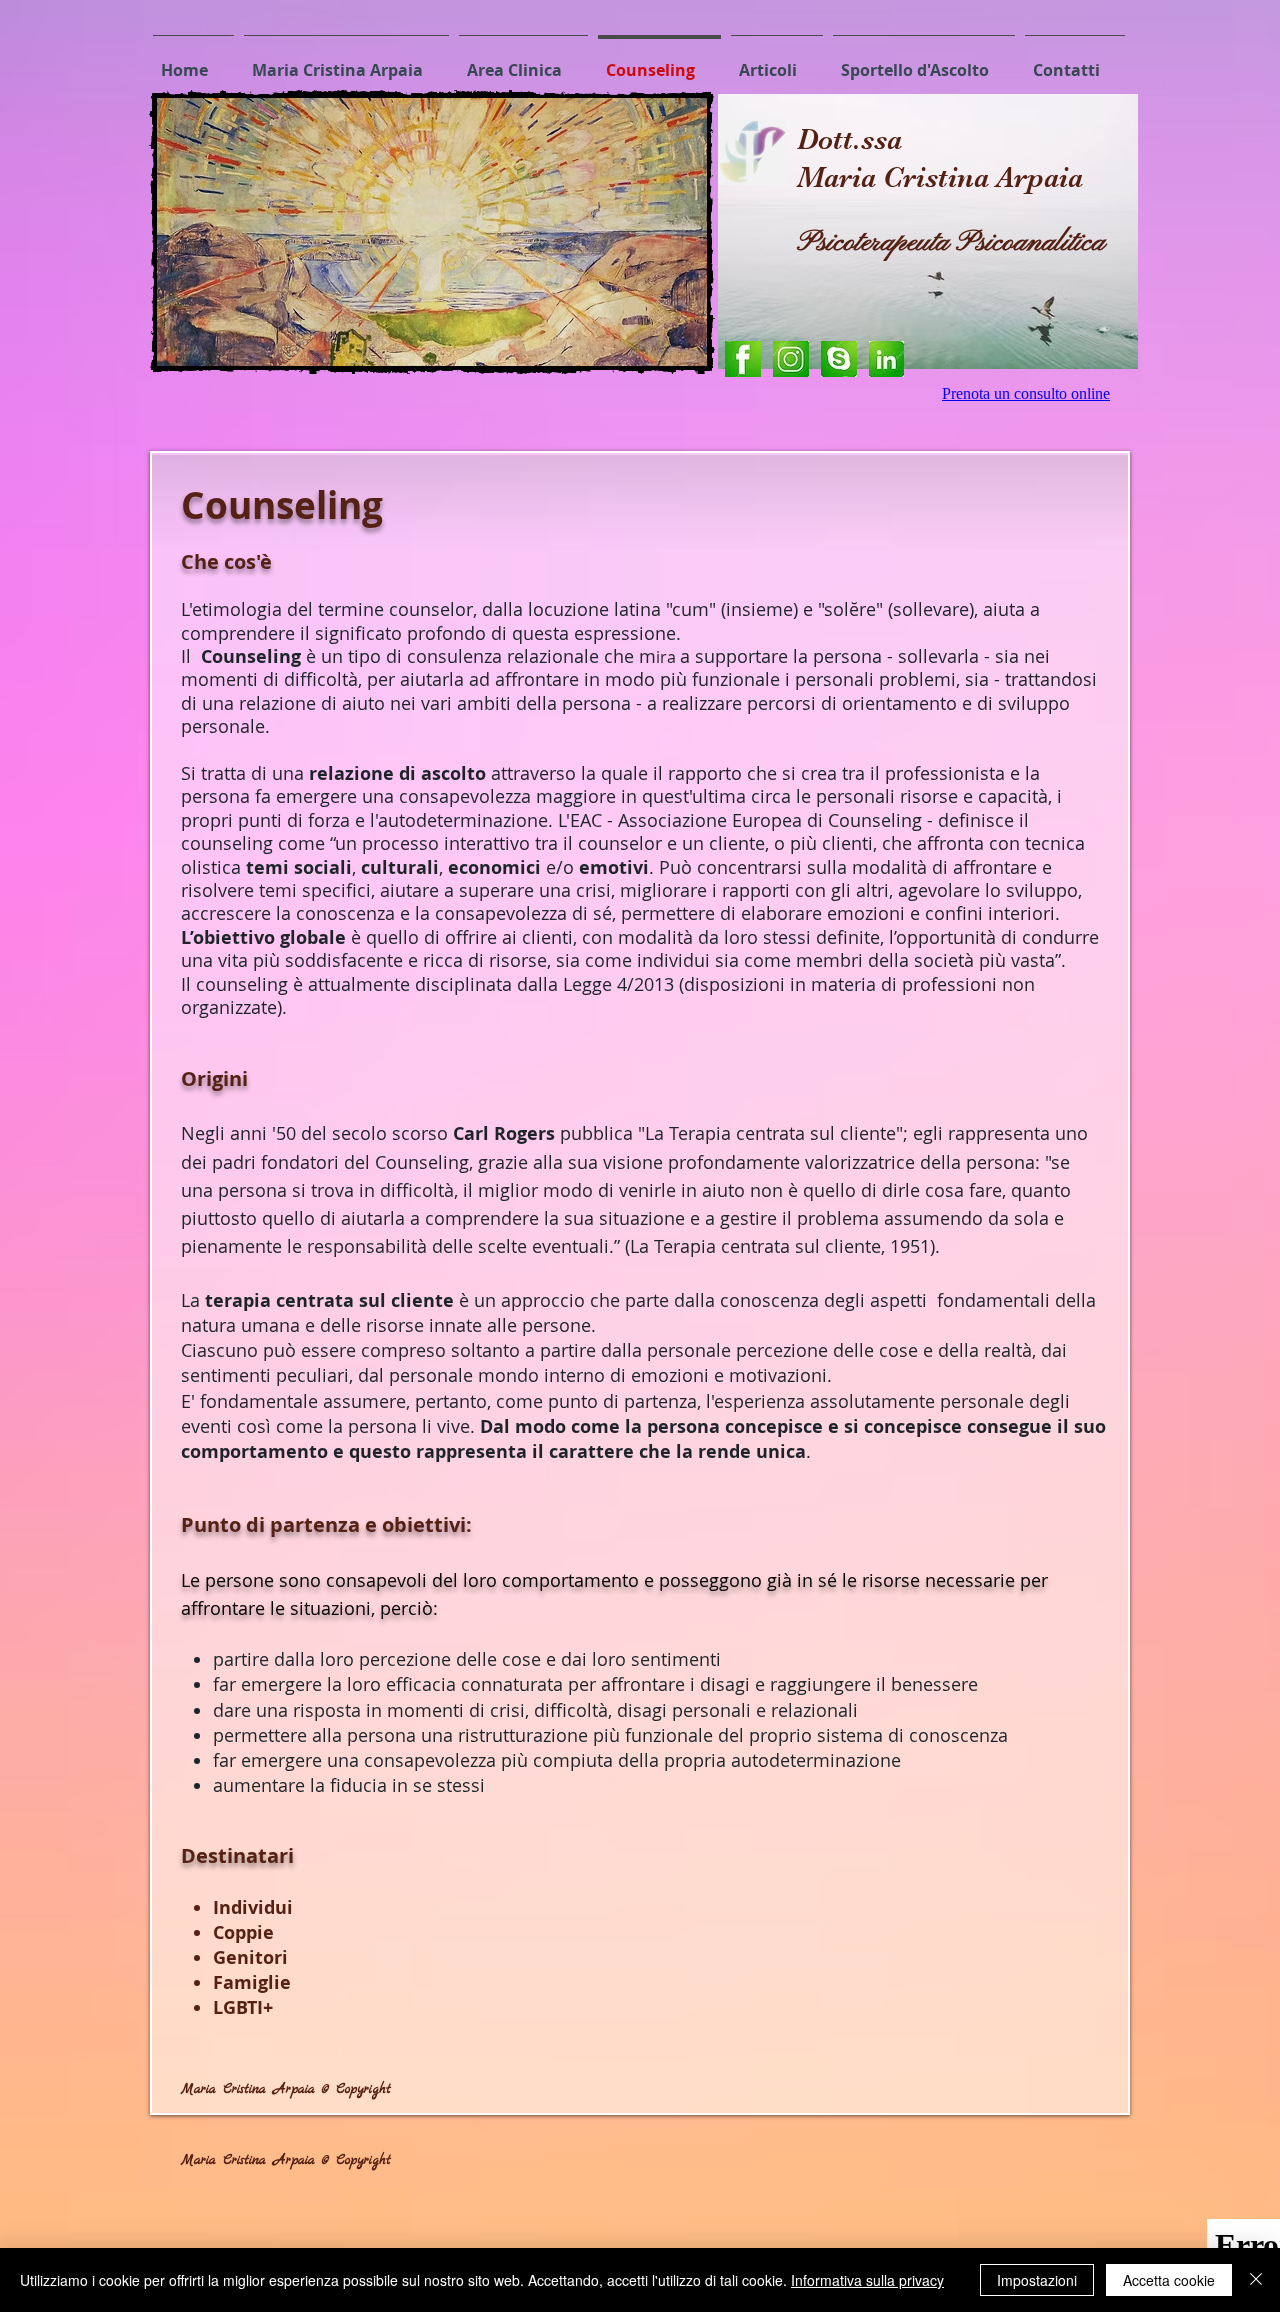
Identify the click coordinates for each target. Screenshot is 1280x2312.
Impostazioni (1037, 2280)
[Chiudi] (1256, 2280)
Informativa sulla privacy (867, 2280)
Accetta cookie (1169, 2280)
